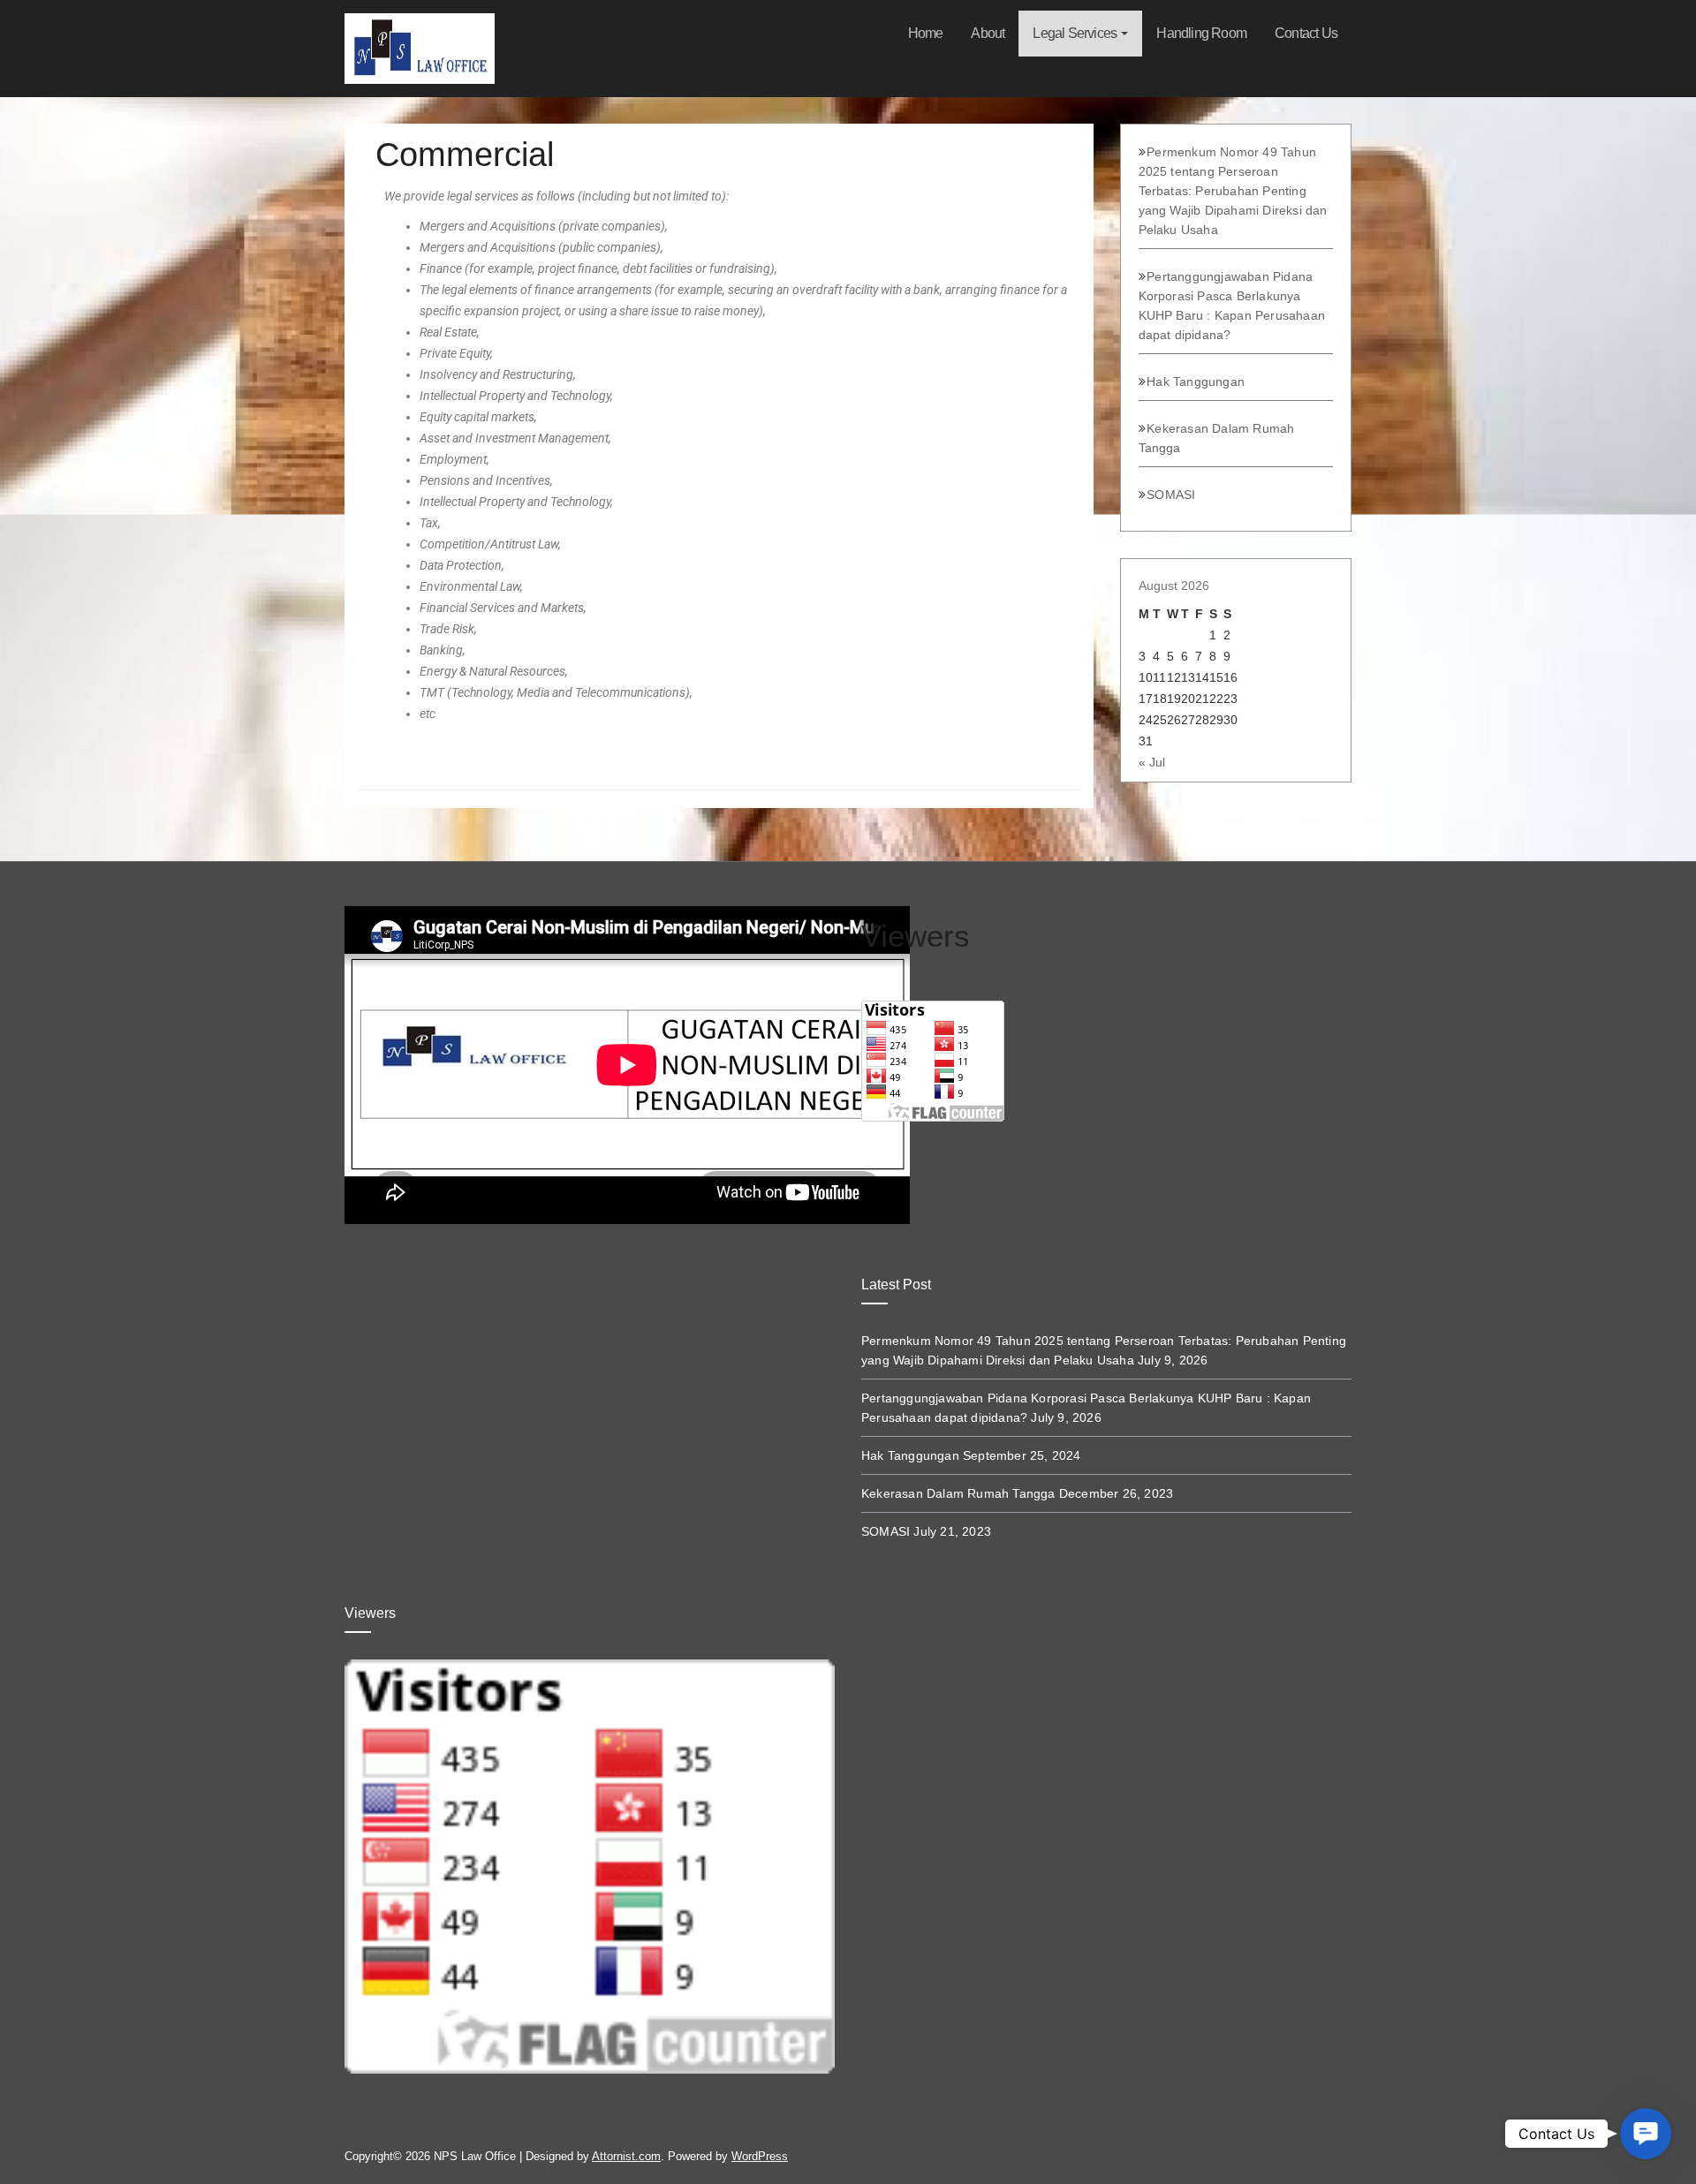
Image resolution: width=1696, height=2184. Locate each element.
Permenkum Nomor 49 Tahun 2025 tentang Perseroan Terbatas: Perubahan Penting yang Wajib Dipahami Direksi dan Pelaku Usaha (1233, 191)
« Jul (1152, 762)
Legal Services (1076, 33)
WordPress (760, 2156)
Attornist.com (626, 2156)
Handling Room (1201, 33)
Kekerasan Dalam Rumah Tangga (958, 1493)
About (988, 33)
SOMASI (1171, 495)
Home (926, 33)
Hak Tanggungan (1196, 382)
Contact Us (1306, 33)
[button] (1646, 2134)
